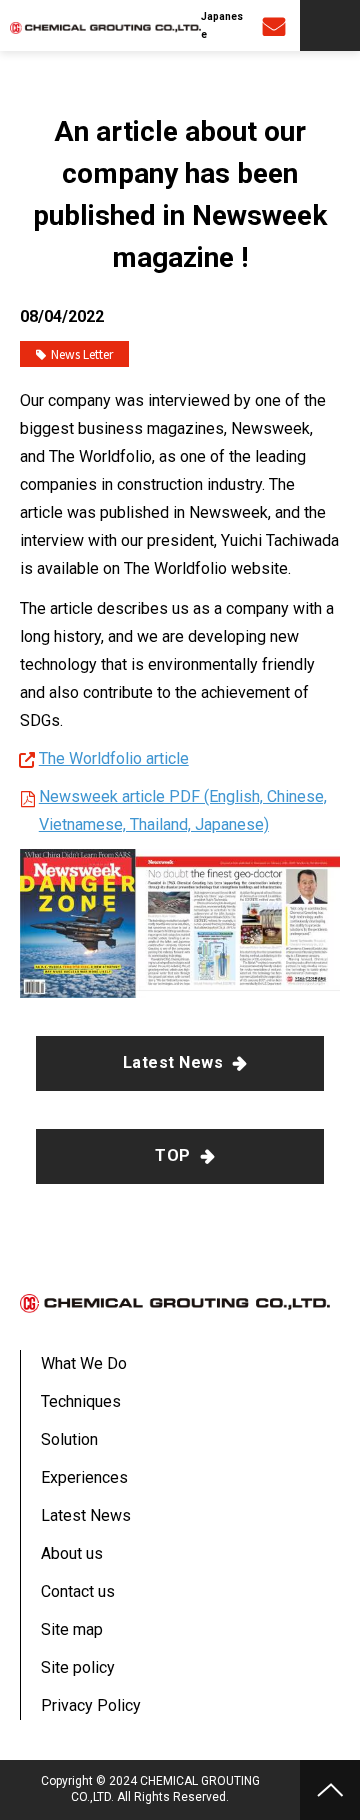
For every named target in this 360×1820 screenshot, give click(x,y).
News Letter (82, 353)
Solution (69, 1439)
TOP (172, 1155)
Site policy (78, 1667)
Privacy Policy (91, 1705)
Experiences (84, 1477)
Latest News (173, 1062)
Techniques (81, 1401)
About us (72, 1553)
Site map (72, 1629)
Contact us (276, 25)
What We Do (84, 1363)
